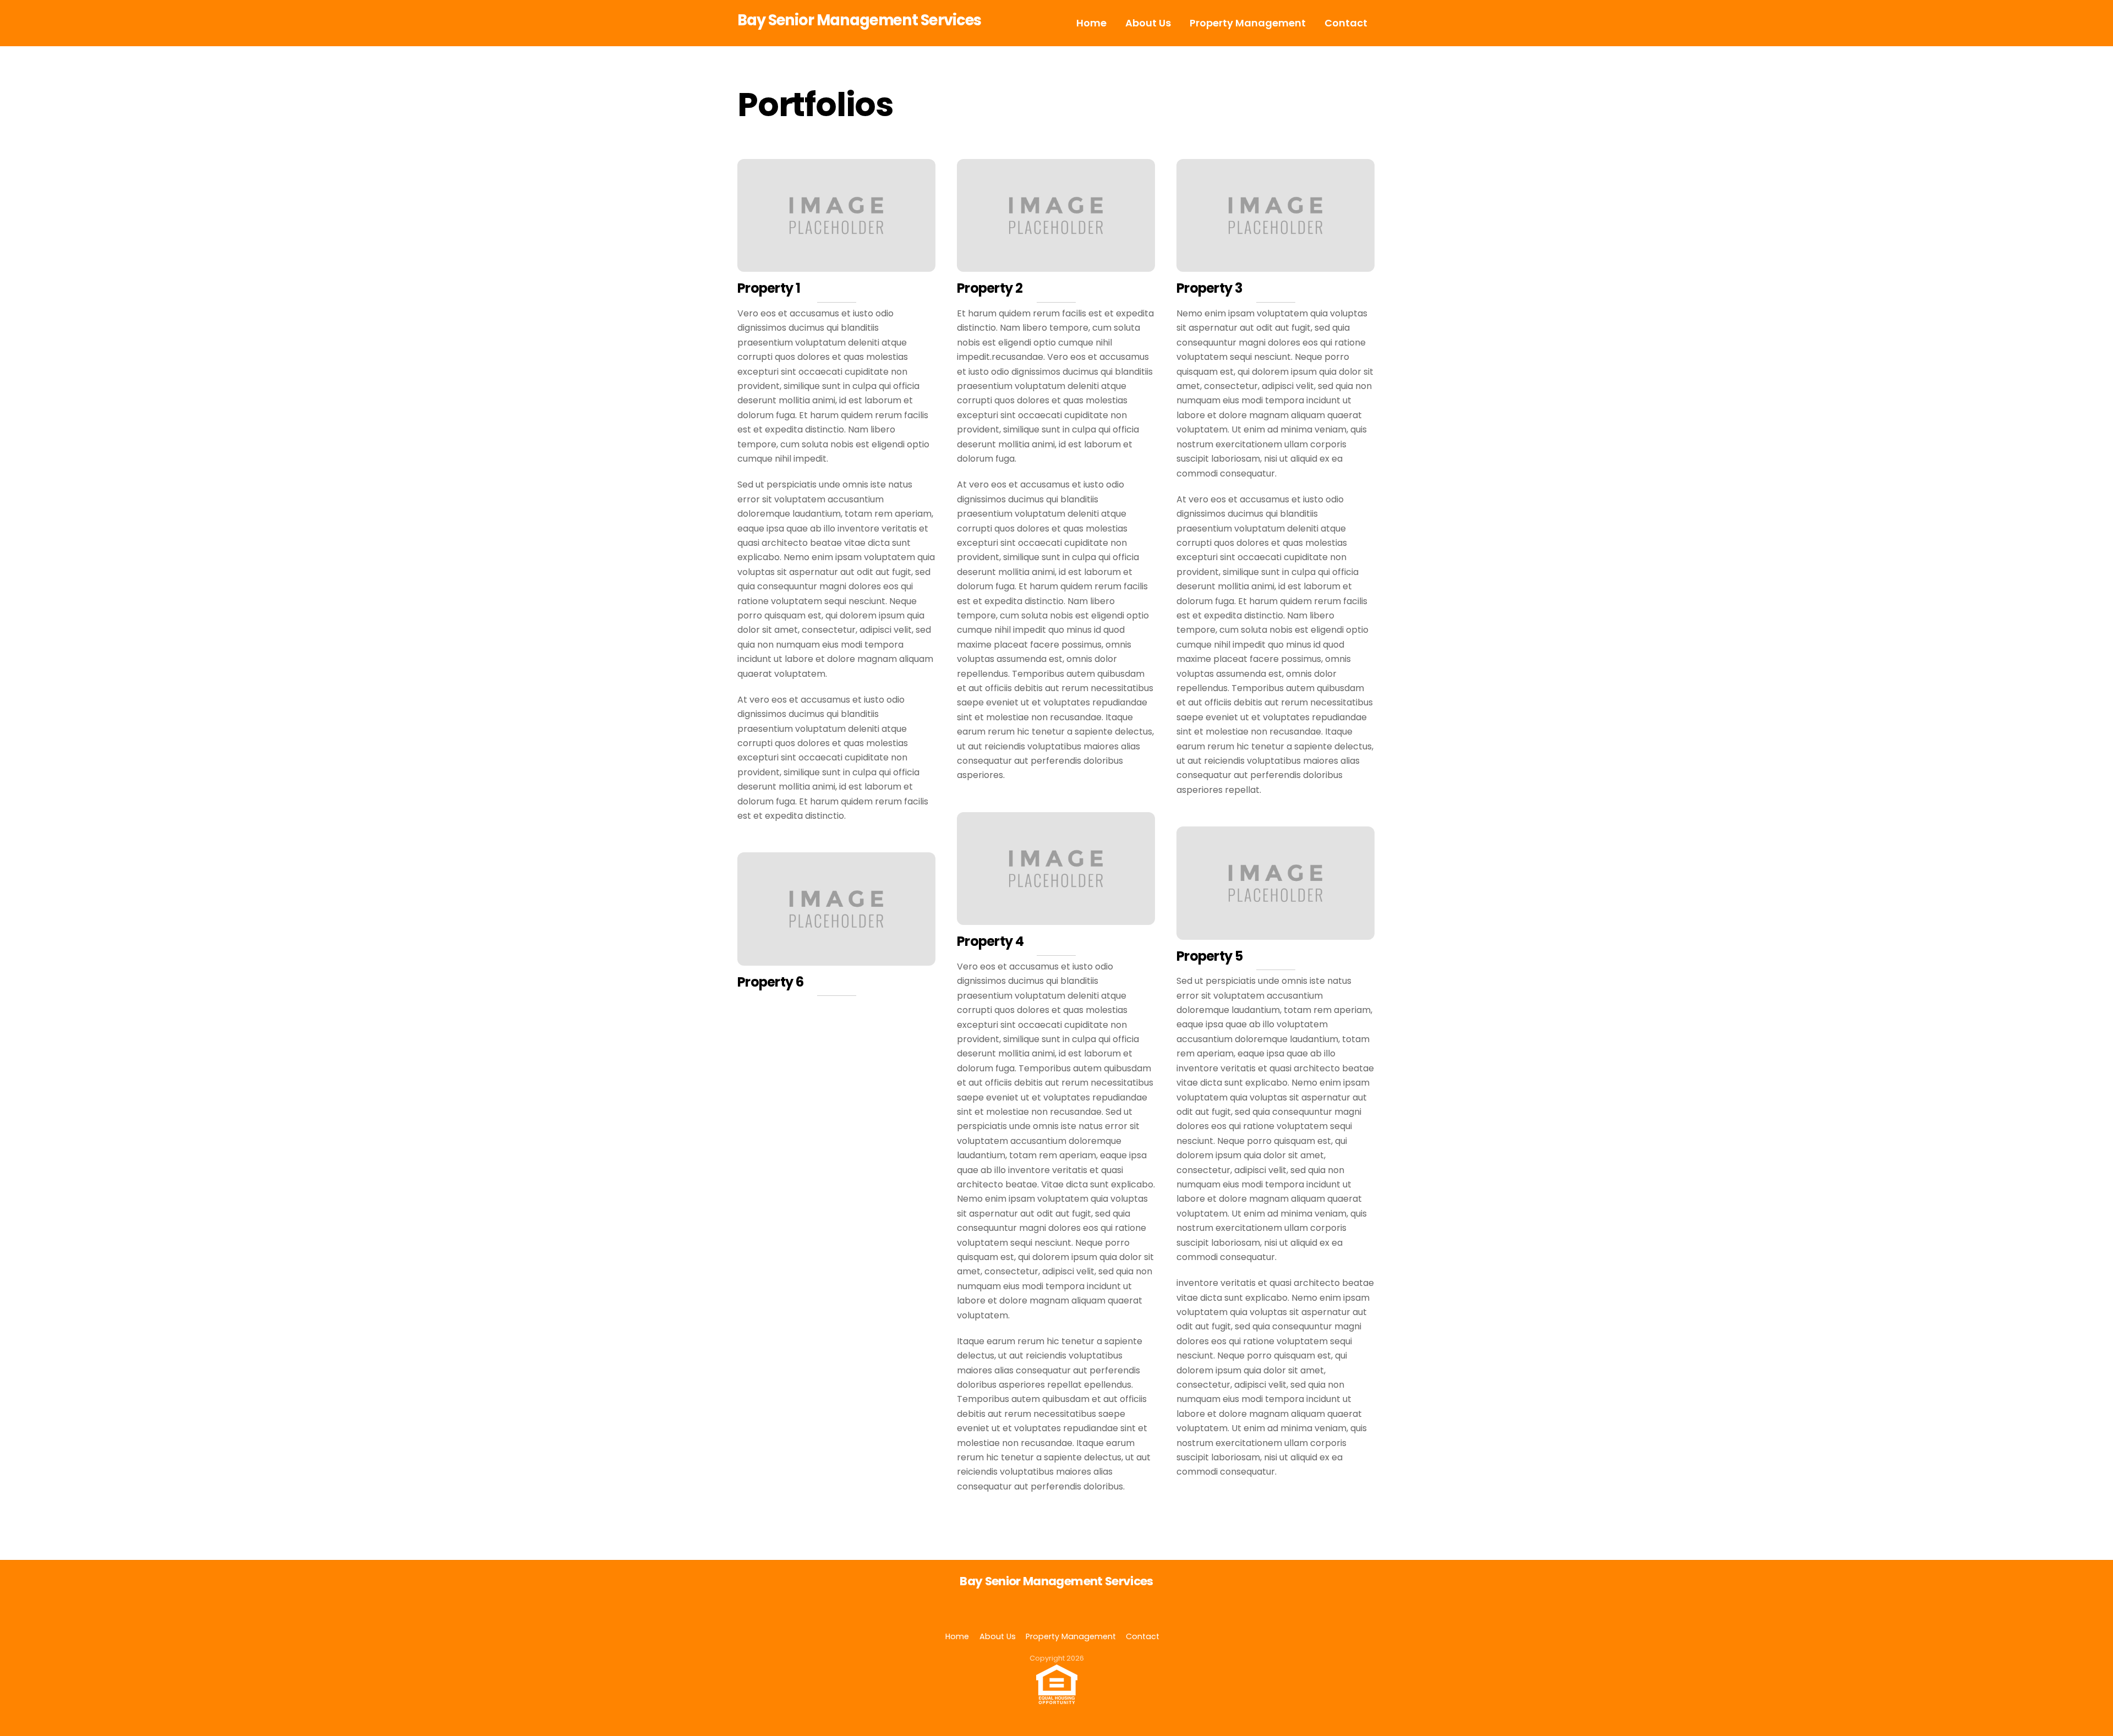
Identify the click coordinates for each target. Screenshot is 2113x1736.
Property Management (1248, 23)
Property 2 (990, 288)
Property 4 (990, 941)
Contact (1346, 23)
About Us (1148, 23)
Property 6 (770, 982)
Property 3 (1209, 288)
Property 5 (1209, 956)
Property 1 (769, 288)
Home (1091, 23)
